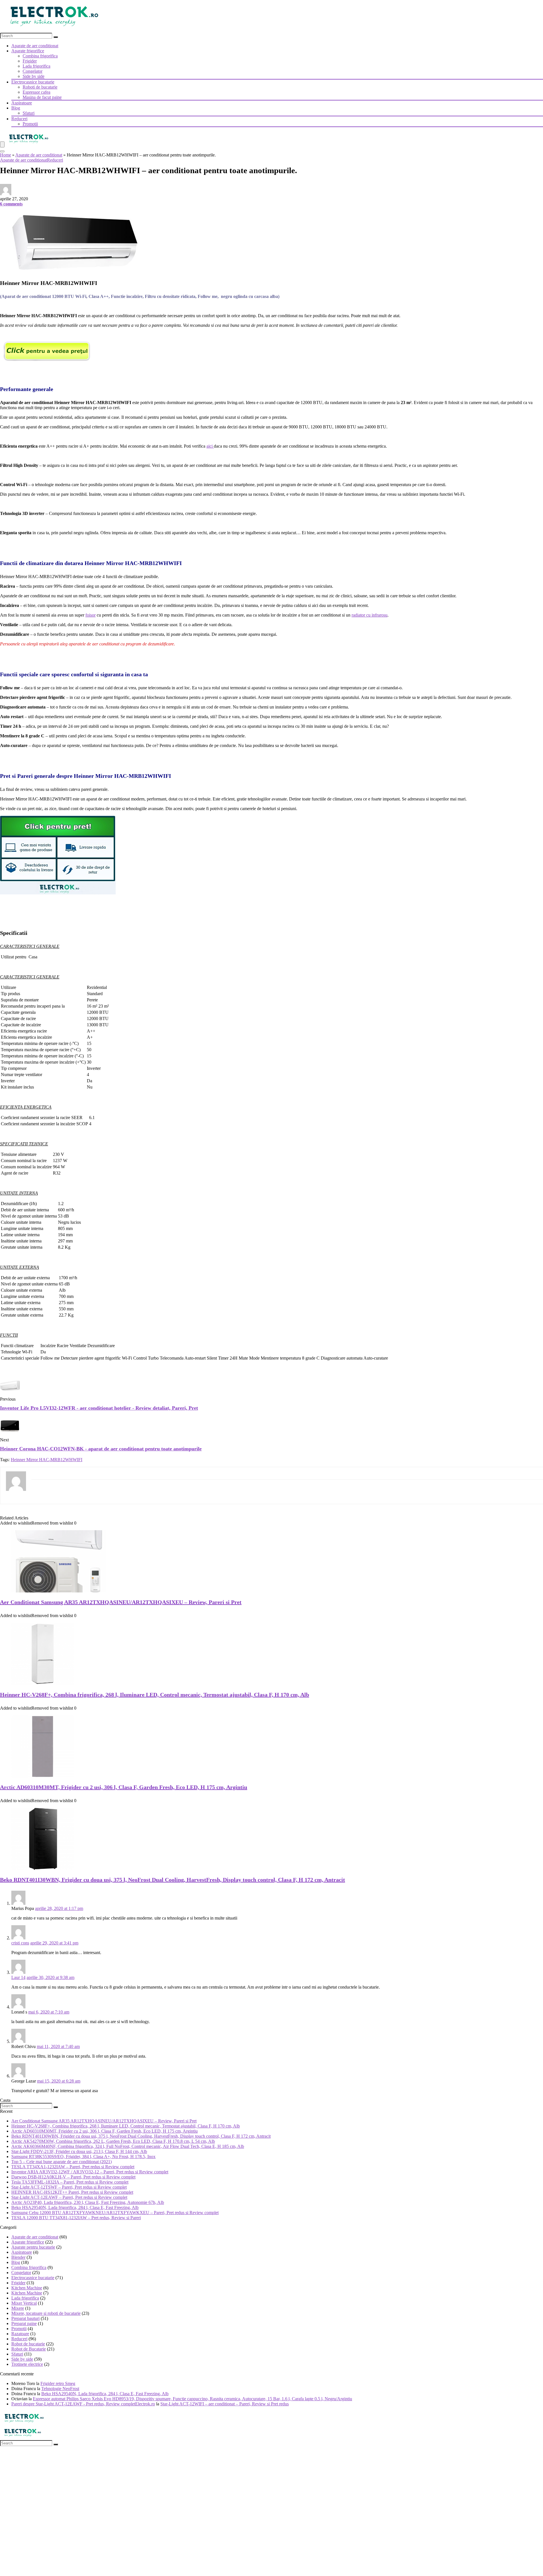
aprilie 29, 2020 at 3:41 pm (54, 1943)
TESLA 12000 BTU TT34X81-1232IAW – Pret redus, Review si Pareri (76, 2218)
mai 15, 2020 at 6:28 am (59, 2081)
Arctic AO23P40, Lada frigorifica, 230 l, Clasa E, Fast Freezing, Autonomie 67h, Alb (88, 2202)
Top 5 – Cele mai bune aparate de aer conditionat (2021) (62, 2162)
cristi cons (20, 1943)
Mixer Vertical (24, 2303)
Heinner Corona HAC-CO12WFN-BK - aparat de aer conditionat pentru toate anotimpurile (101, 1449)
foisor (90, 615)
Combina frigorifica (40, 56)
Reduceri (19, 119)
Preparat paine (24, 2323)
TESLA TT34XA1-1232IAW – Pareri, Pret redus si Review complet (73, 2167)
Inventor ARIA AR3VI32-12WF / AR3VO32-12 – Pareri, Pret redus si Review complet (90, 2172)
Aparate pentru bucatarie (33, 2247)
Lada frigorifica (36, 66)
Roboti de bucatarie (40, 87)
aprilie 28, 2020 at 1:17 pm (59, 1908)
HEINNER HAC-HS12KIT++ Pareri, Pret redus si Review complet (72, 2192)
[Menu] (2, 144)
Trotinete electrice (27, 2364)
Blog (16, 108)
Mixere (18, 2308)
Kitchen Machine (27, 2288)
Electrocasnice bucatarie (33, 82)
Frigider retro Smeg (58, 2383)
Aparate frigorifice (28, 51)
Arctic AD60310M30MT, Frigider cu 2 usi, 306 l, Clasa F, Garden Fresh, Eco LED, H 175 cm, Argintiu (124, 1787)
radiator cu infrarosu (369, 615)
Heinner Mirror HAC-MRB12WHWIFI (47, 1460)
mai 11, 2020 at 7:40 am (58, 2046)
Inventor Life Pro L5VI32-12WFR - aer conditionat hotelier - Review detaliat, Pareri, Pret (99, 1408)
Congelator (33, 71)
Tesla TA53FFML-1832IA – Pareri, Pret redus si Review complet (70, 2182)
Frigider (30, 61)
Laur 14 (18, 1977)
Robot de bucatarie (28, 2344)
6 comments (11, 204)
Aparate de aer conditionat (35, 46)
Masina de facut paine (42, 97)
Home (6, 155)
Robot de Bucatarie (29, 2349)
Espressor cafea (36, 92)
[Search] (56, 37)
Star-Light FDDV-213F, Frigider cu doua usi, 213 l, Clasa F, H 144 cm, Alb (79, 2151)
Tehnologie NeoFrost (60, 2389)
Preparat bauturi (25, 2318)
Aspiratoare (22, 103)
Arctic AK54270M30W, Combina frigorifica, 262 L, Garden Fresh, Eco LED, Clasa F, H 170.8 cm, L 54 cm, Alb (113, 2141)
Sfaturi (29, 113)
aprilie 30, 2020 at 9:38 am (50, 1977)
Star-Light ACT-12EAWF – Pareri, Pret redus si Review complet (69, 2197)
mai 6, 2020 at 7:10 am (49, 2012)
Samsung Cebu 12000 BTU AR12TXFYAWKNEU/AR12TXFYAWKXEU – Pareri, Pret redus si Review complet (115, 2213)
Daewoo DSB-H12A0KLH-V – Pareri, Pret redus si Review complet (73, 2177)
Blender (18, 2257)
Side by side (34, 76)
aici (210, 446)
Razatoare (20, 2334)
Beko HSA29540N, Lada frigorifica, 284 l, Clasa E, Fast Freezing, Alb (75, 2207)
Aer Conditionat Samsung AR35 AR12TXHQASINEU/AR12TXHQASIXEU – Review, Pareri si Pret (121, 1602)
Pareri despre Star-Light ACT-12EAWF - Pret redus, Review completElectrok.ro (83, 2404)
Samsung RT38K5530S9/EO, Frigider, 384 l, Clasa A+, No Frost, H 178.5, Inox (83, 2157)
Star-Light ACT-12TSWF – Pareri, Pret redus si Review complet (69, 2187)
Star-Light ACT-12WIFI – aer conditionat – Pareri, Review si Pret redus (225, 2404)
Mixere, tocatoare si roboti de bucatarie (46, 2313)
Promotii (30, 124)
